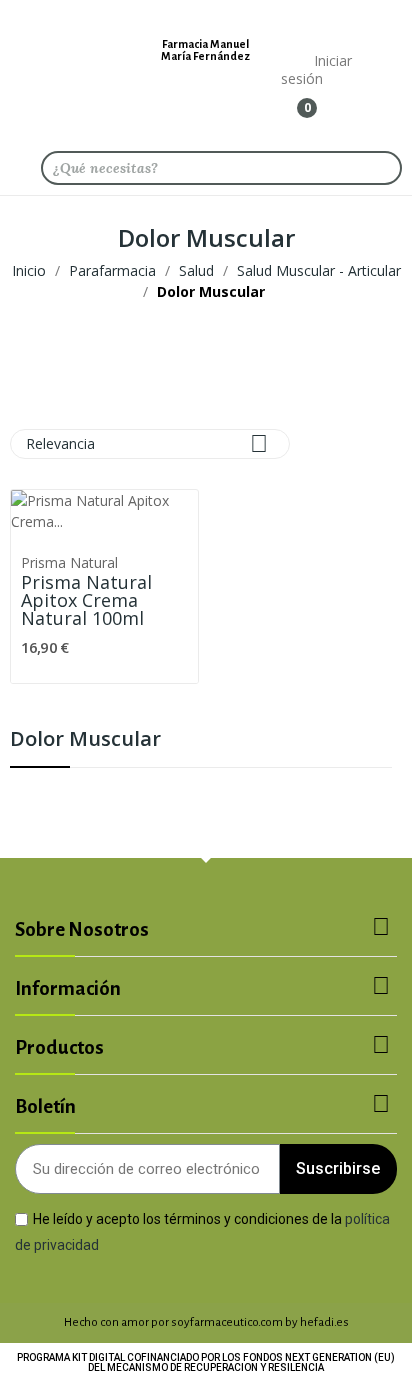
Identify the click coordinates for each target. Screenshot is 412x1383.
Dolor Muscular (85, 740)
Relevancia (147, 443)
